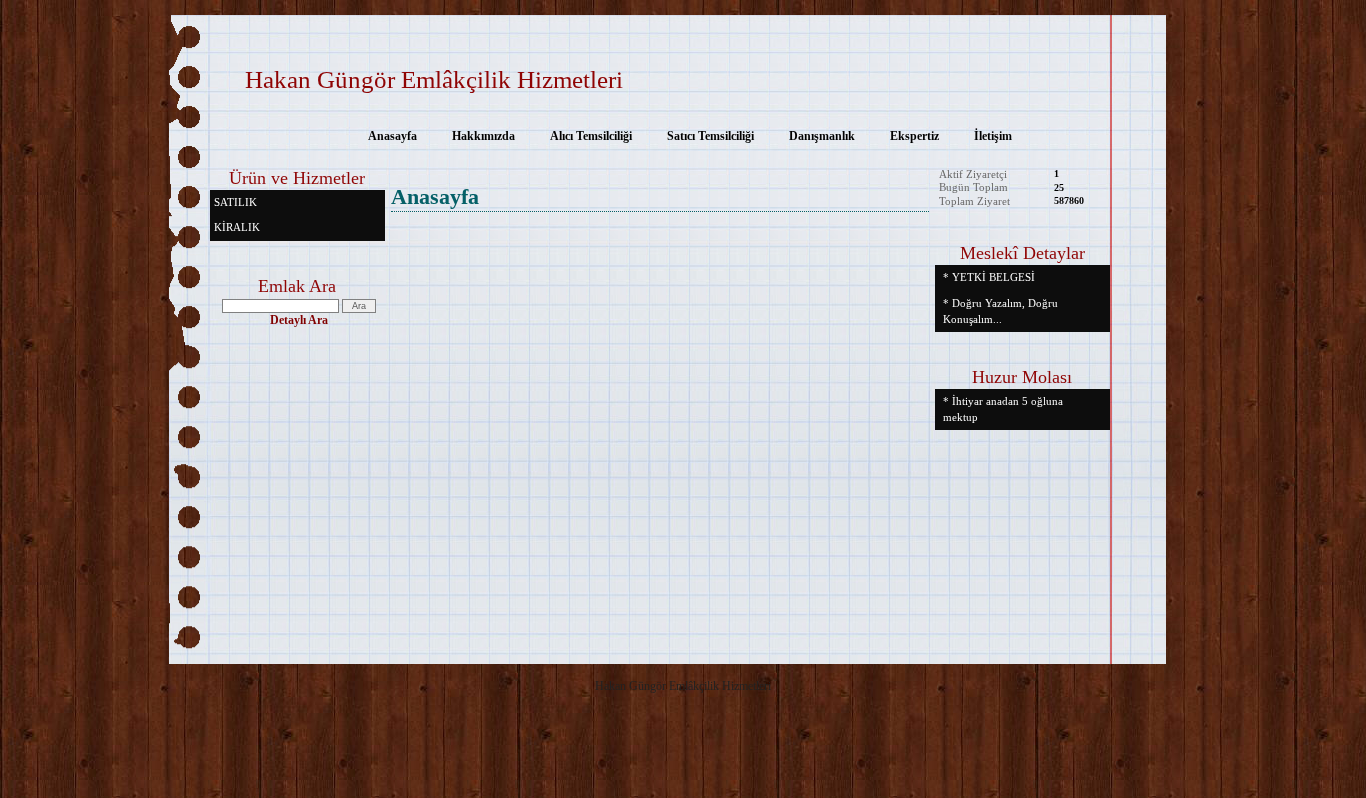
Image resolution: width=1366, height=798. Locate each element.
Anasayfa (392, 136)
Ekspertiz (914, 136)
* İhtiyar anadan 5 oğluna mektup (1003, 409)
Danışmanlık (822, 136)
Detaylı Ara (299, 320)
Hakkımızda (483, 136)
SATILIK (235, 202)
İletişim (993, 136)
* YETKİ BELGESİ (989, 277)
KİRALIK (237, 227)
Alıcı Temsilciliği (591, 136)
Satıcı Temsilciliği (710, 136)
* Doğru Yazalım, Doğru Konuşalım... (1000, 311)
